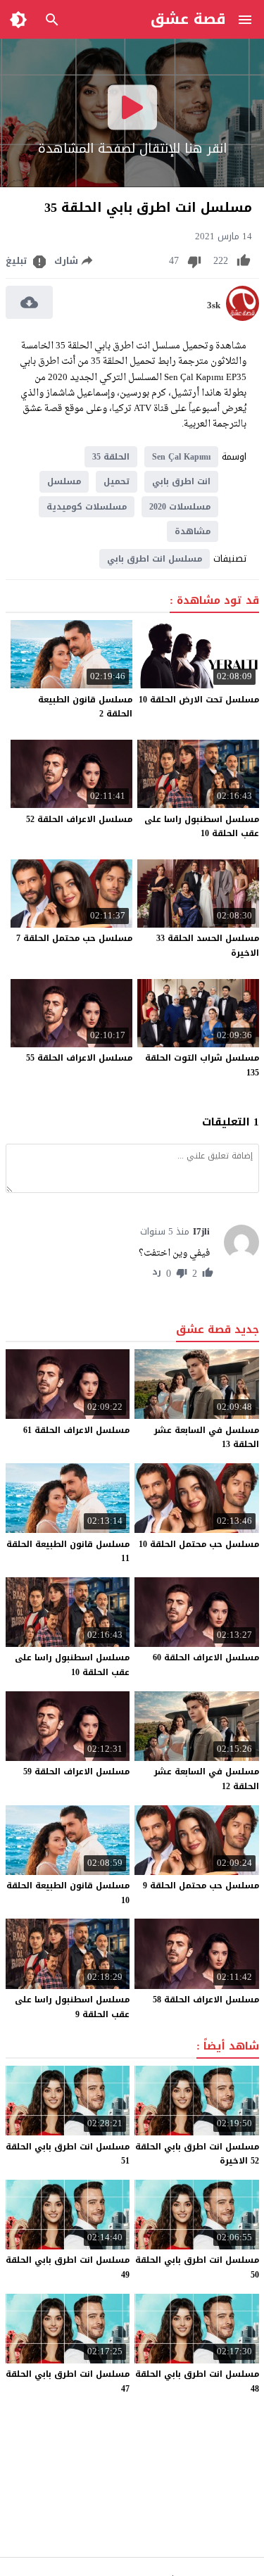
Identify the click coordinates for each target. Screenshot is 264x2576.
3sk (214, 305)
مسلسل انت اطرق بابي (155, 559)
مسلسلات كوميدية (87, 507)
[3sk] (243, 318)
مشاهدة (193, 531)
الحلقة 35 (111, 457)
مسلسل (64, 481)
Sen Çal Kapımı (181, 457)
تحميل (117, 481)
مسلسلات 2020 (180, 507)
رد (157, 1273)
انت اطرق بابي (181, 481)
